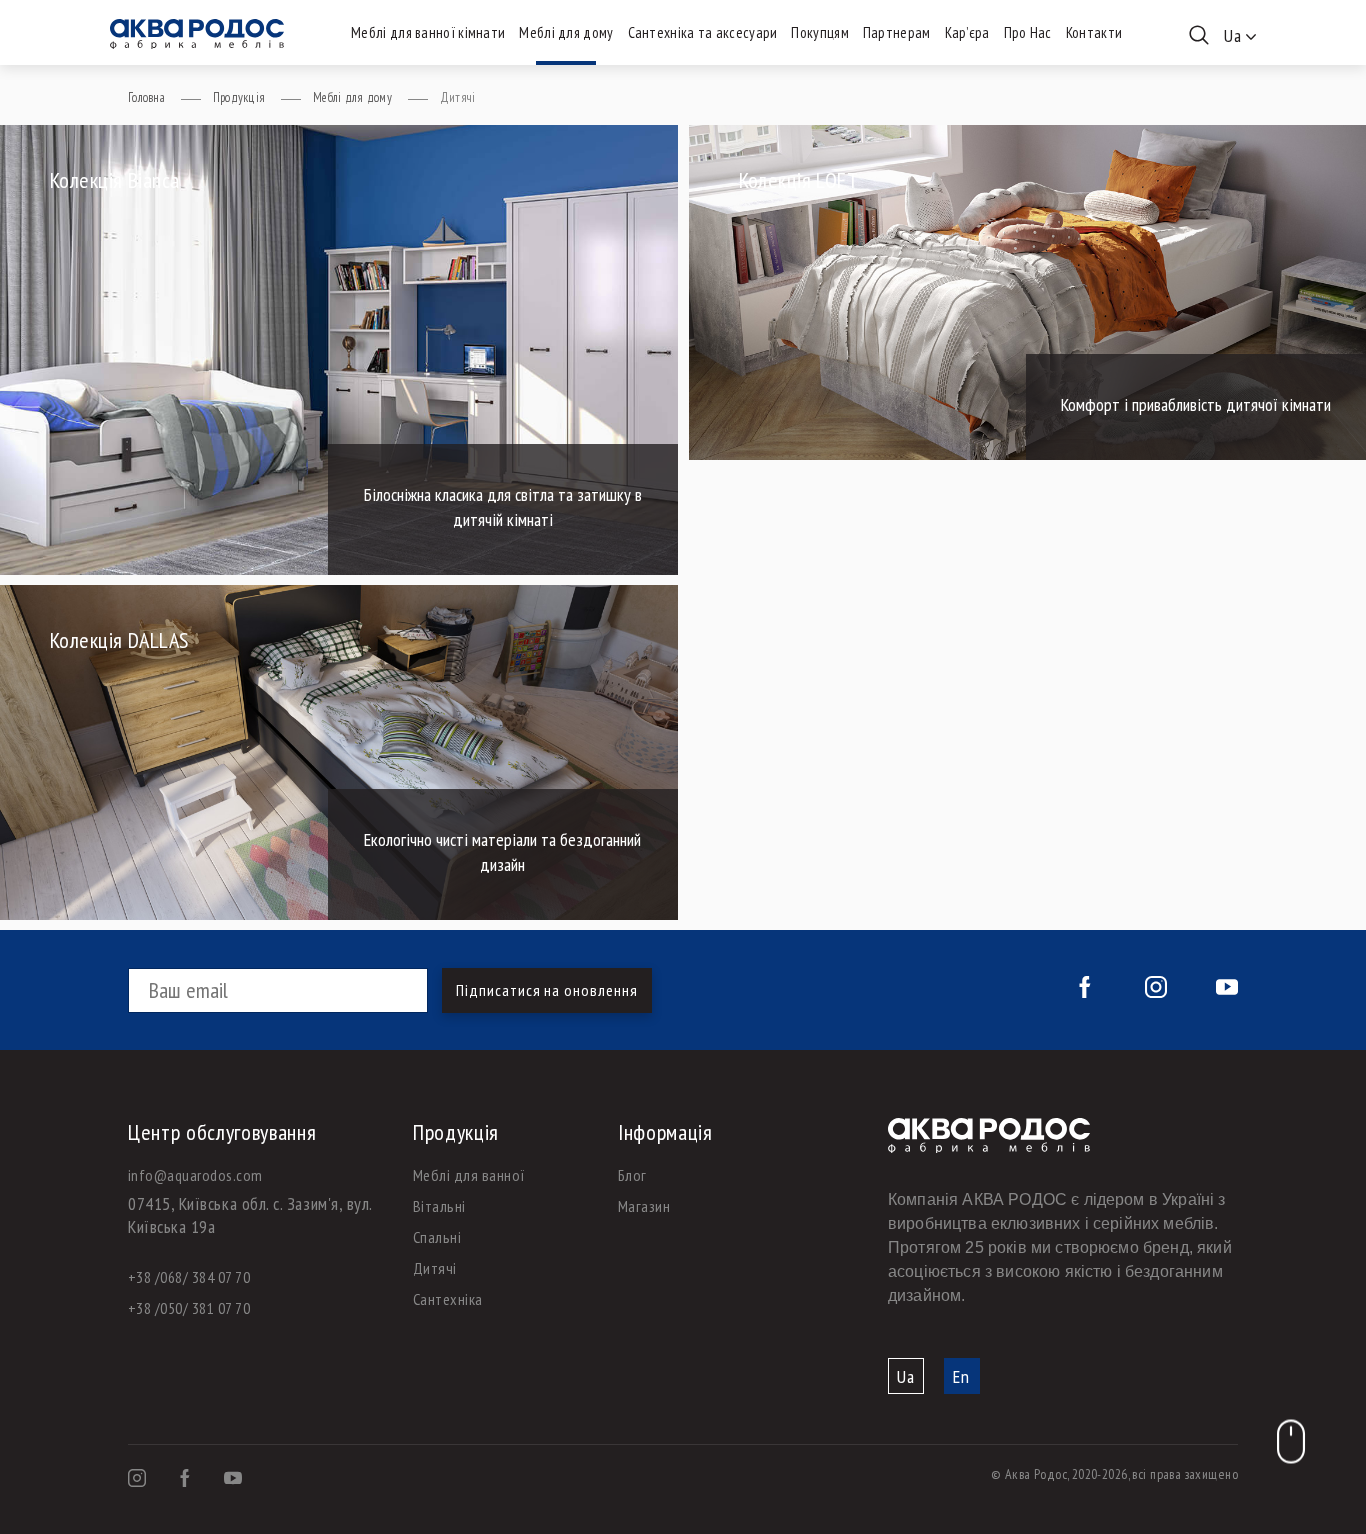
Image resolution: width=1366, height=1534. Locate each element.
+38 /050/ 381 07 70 (189, 1308)
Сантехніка (448, 1299)
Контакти (1094, 32)
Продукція (239, 97)
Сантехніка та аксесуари (703, 32)
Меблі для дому (566, 32)
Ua (906, 1376)
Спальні (437, 1237)
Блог (632, 1175)
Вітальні (439, 1206)
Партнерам (897, 32)
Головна (146, 97)
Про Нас (1028, 32)
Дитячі (435, 1268)
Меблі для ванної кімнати (428, 32)
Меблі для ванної (469, 1175)
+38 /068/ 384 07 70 (189, 1277)
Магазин (644, 1206)
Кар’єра (967, 32)
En (961, 1376)
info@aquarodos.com (195, 1175)
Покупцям (819, 32)
